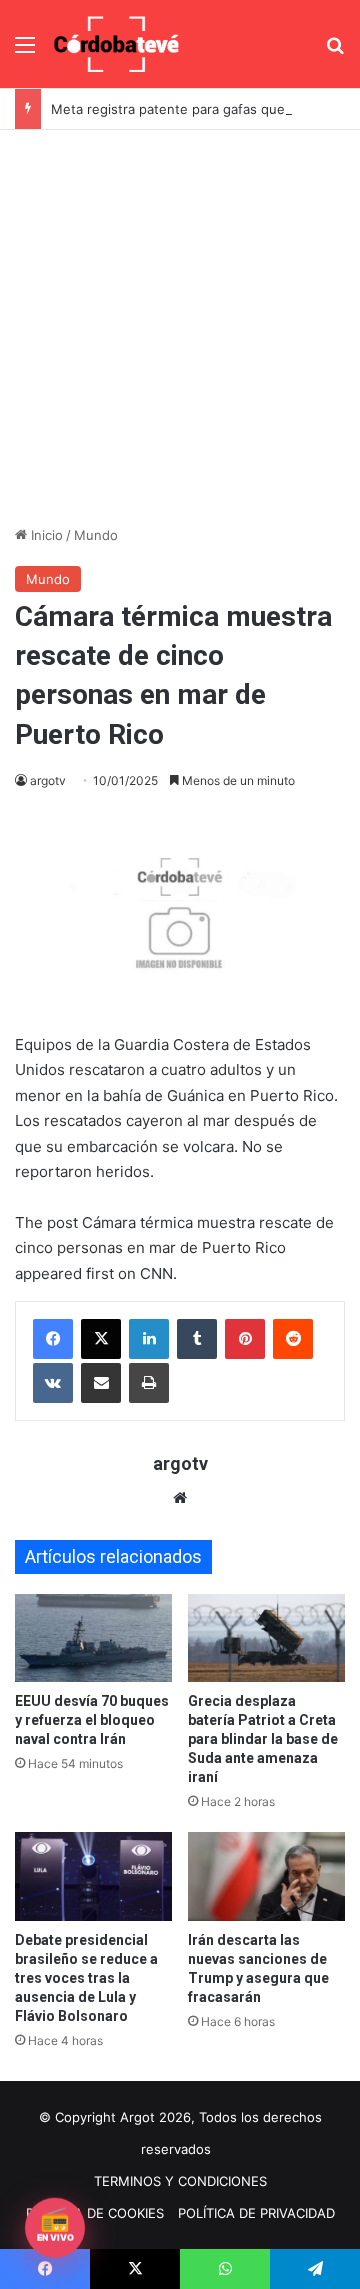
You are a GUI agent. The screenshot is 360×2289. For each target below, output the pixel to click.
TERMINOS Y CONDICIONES (180, 2181)
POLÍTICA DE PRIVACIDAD (256, 2213)
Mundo (96, 535)
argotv (48, 780)
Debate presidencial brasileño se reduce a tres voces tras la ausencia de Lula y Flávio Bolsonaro (86, 1978)
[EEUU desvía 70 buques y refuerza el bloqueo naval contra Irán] (93, 1638)
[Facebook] (53, 1339)
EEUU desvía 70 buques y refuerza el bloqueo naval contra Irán (92, 1720)
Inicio (45, 535)
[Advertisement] (180, 320)
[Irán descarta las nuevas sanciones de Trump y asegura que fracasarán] (266, 1876)
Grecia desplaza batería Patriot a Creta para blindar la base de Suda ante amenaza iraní (263, 1739)
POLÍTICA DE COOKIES (95, 2213)
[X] (101, 1339)
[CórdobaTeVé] (117, 44)
